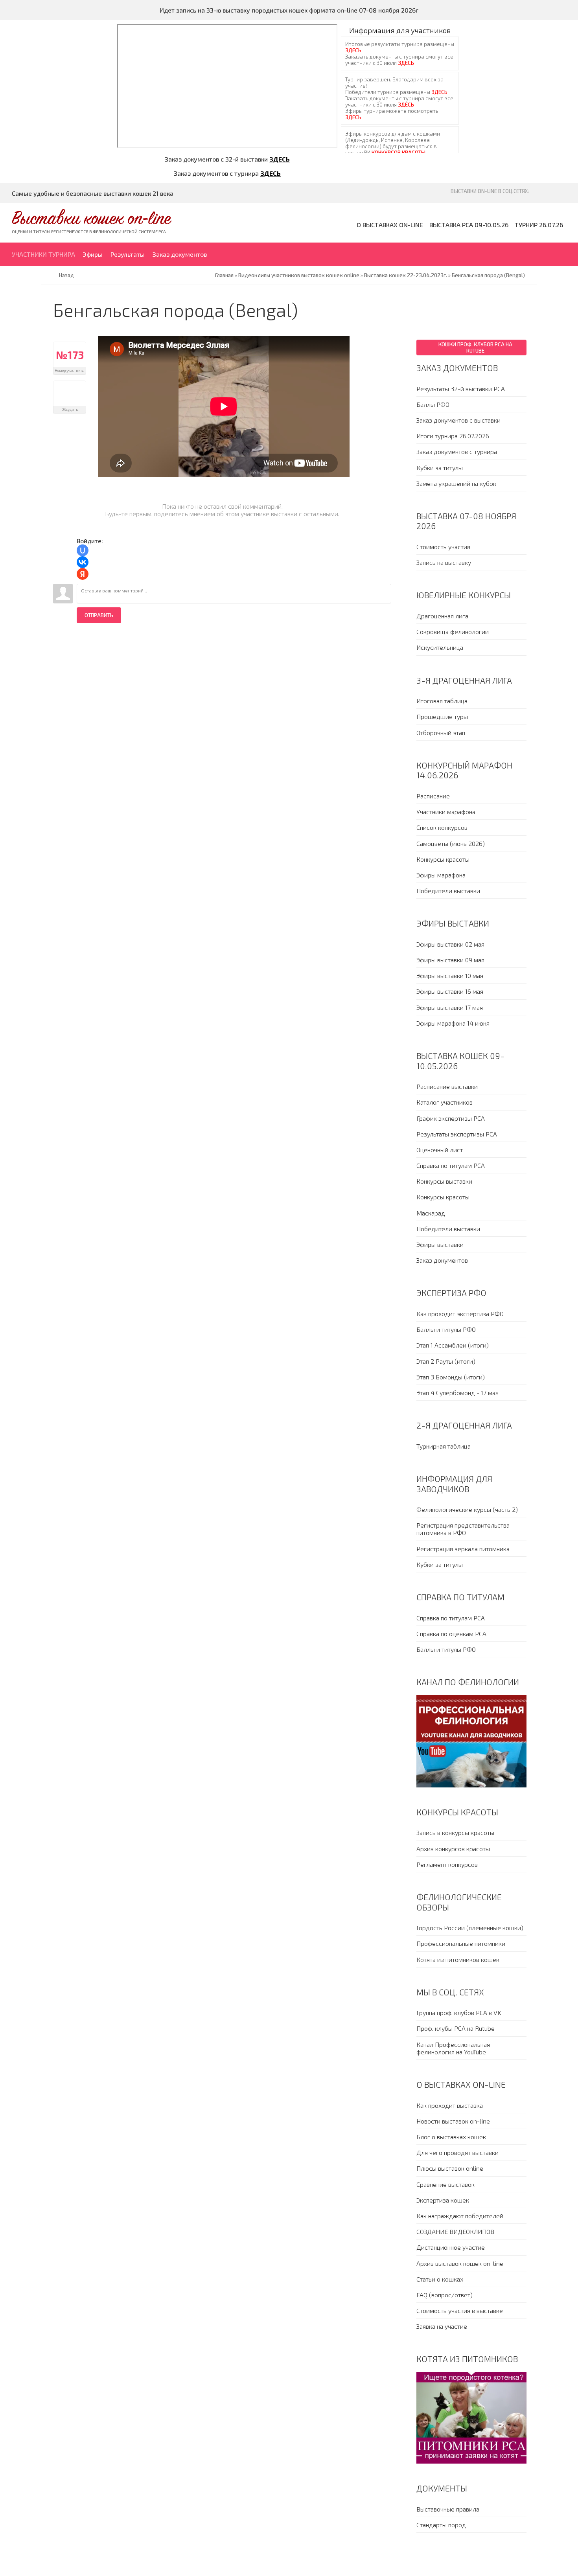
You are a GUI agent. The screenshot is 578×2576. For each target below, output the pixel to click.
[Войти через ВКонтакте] (83, 562)
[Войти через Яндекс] (83, 574)
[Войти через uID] (83, 550)
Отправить (99, 615)
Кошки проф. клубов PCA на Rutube (475, 348)
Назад (66, 275)
